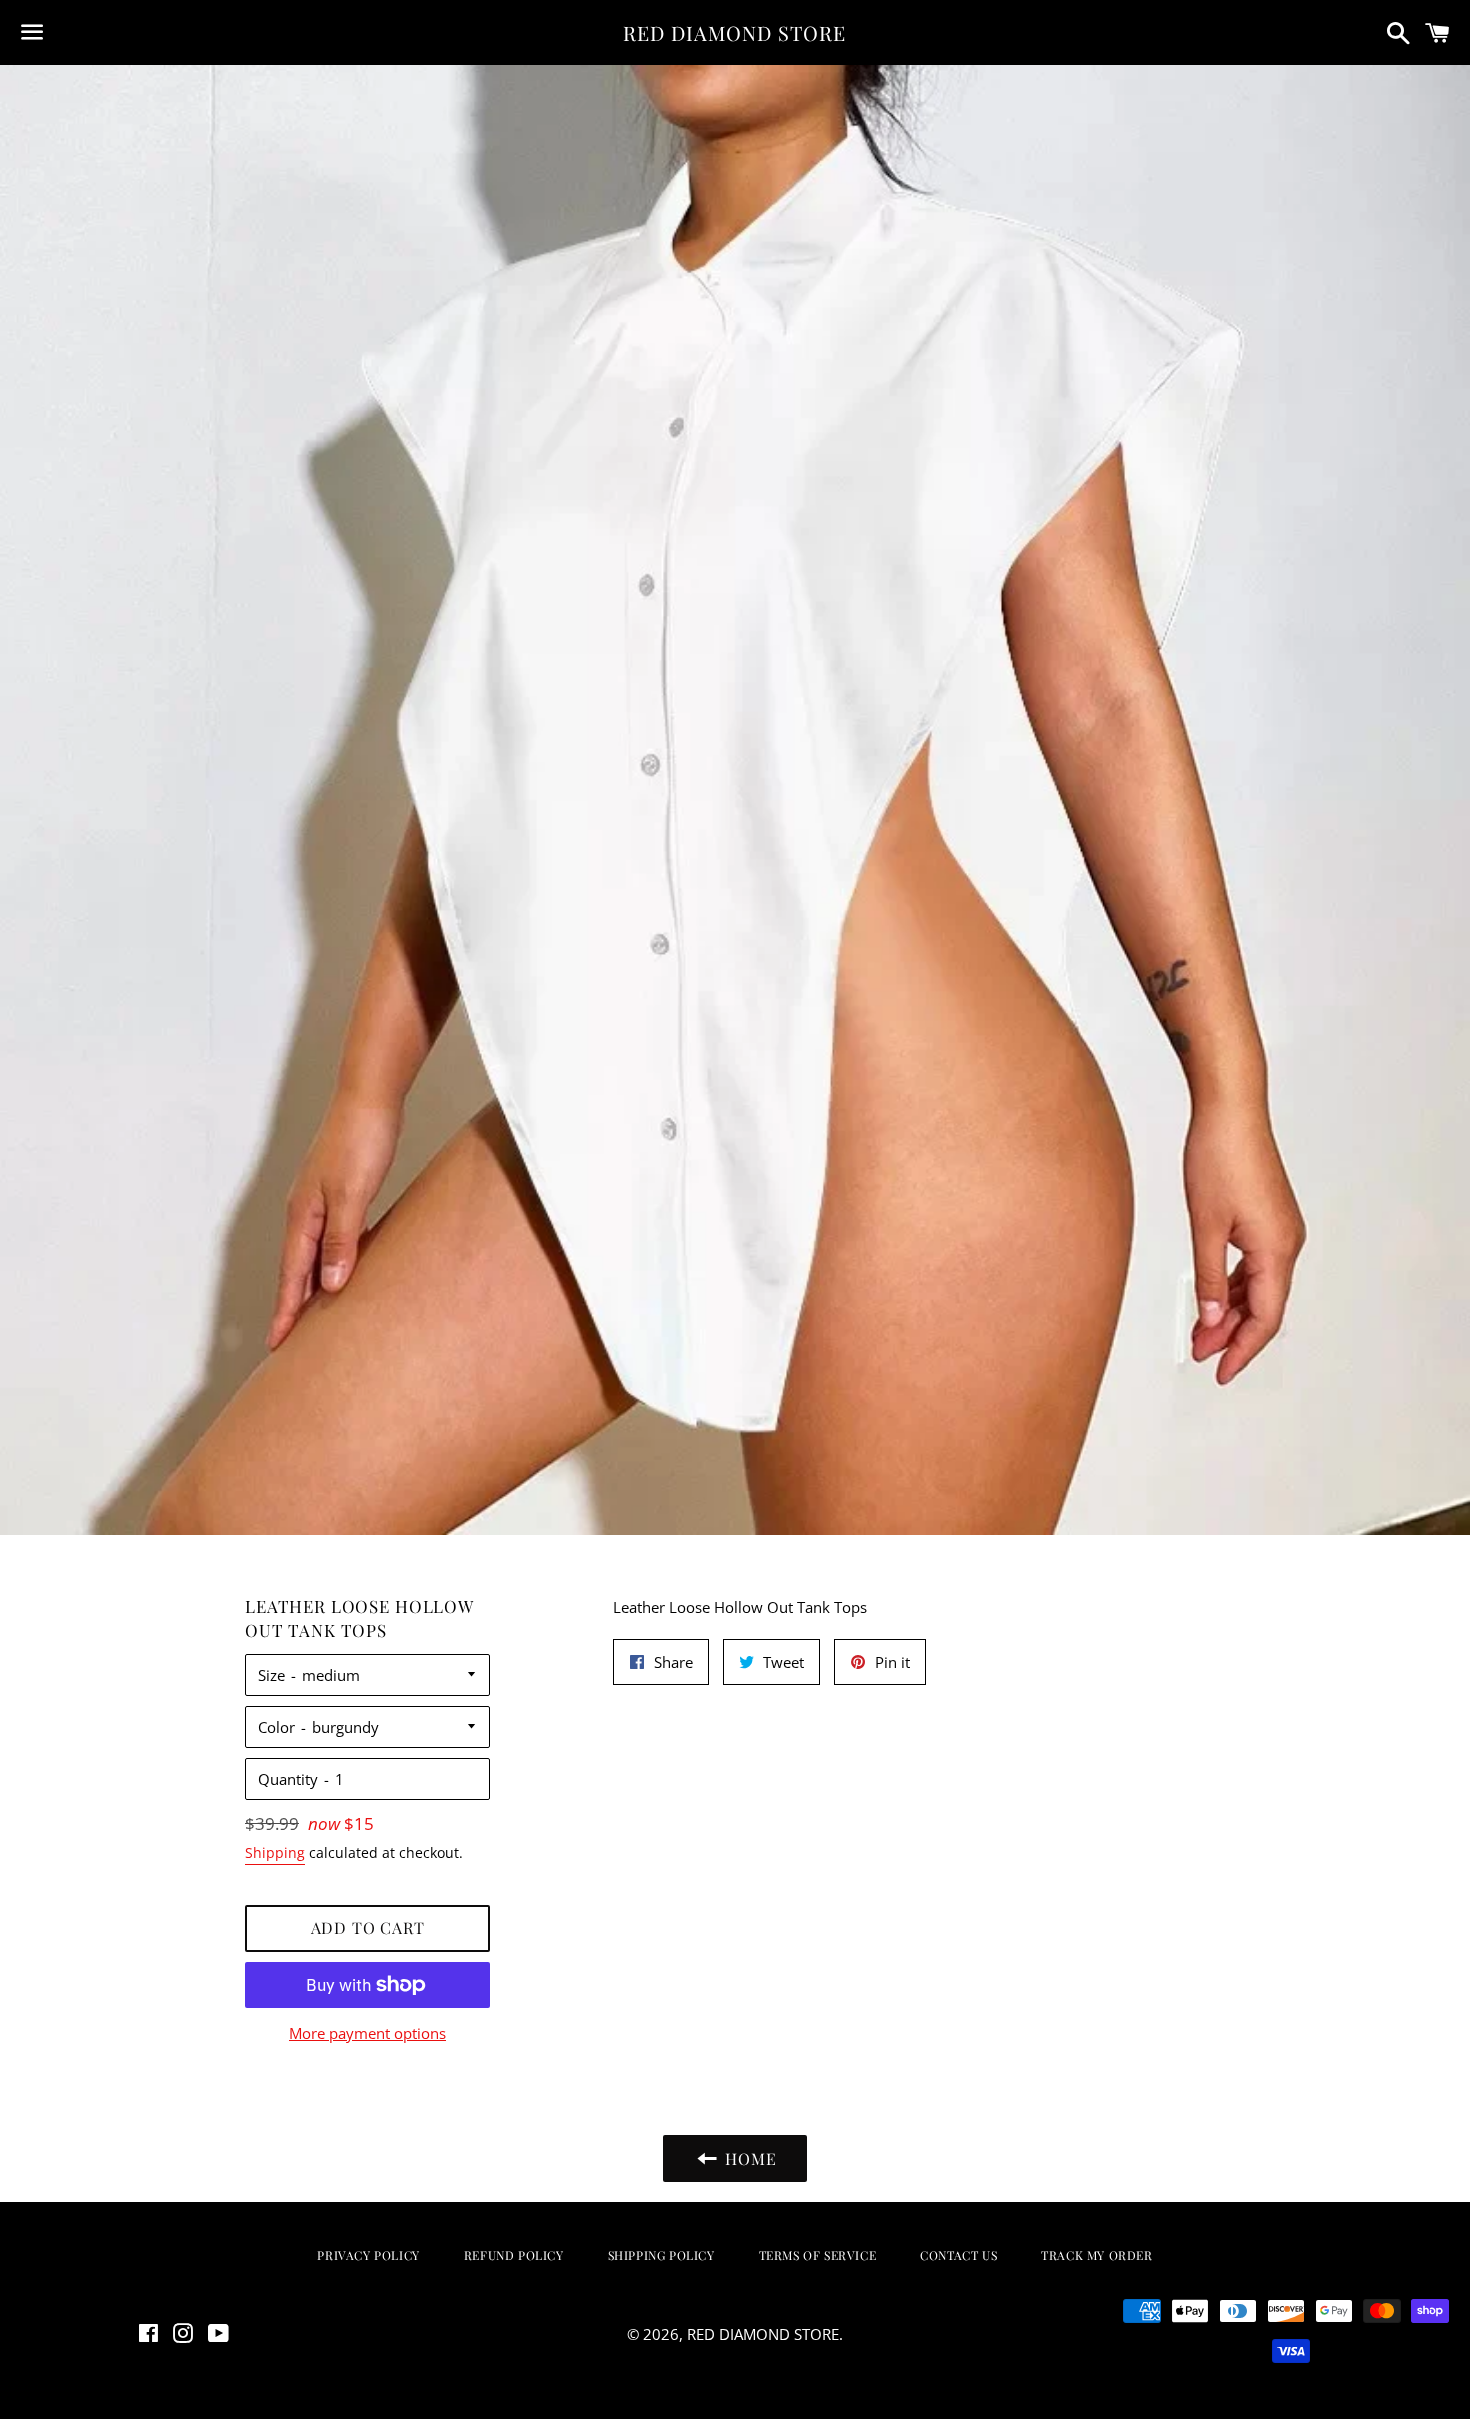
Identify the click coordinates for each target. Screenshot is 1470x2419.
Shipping (275, 1852)
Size (271, 1675)
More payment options (367, 2033)
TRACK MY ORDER (1096, 2255)
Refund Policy (514, 2255)
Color (276, 1727)
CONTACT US (958, 2255)
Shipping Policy (661, 2255)
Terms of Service (818, 2255)
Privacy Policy (368, 2255)
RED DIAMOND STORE (734, 32)
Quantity (288, 1779)
